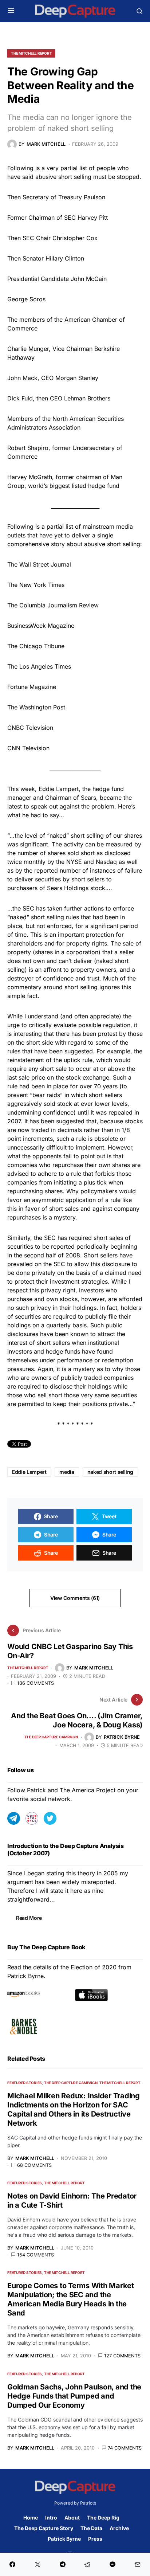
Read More (29, 1918)
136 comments (35, 1683)
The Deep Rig (103, 2518)
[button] (11, 11)
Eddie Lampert (29, 1472)
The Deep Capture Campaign (51, 1737)
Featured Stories (25, 2083)
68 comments (34, 2165)
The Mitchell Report (31, 53)
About (72, 2518)
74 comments (125, 2448)
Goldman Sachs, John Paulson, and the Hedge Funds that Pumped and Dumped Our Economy (74, 2396)
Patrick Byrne (64, 2539)
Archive (119, 2528)
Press (95, 2539)
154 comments (35, 2255)
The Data (91, 2528)
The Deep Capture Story (44, 2528)
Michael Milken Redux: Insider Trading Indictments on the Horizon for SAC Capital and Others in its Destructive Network (74, 2109)
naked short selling (110, 1472)
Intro (51, 2518)
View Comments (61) (75, 1598)
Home (31, 2518)
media (67, 1472)
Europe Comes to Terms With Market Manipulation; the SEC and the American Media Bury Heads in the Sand (71, 2299)
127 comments (122, 2356)
